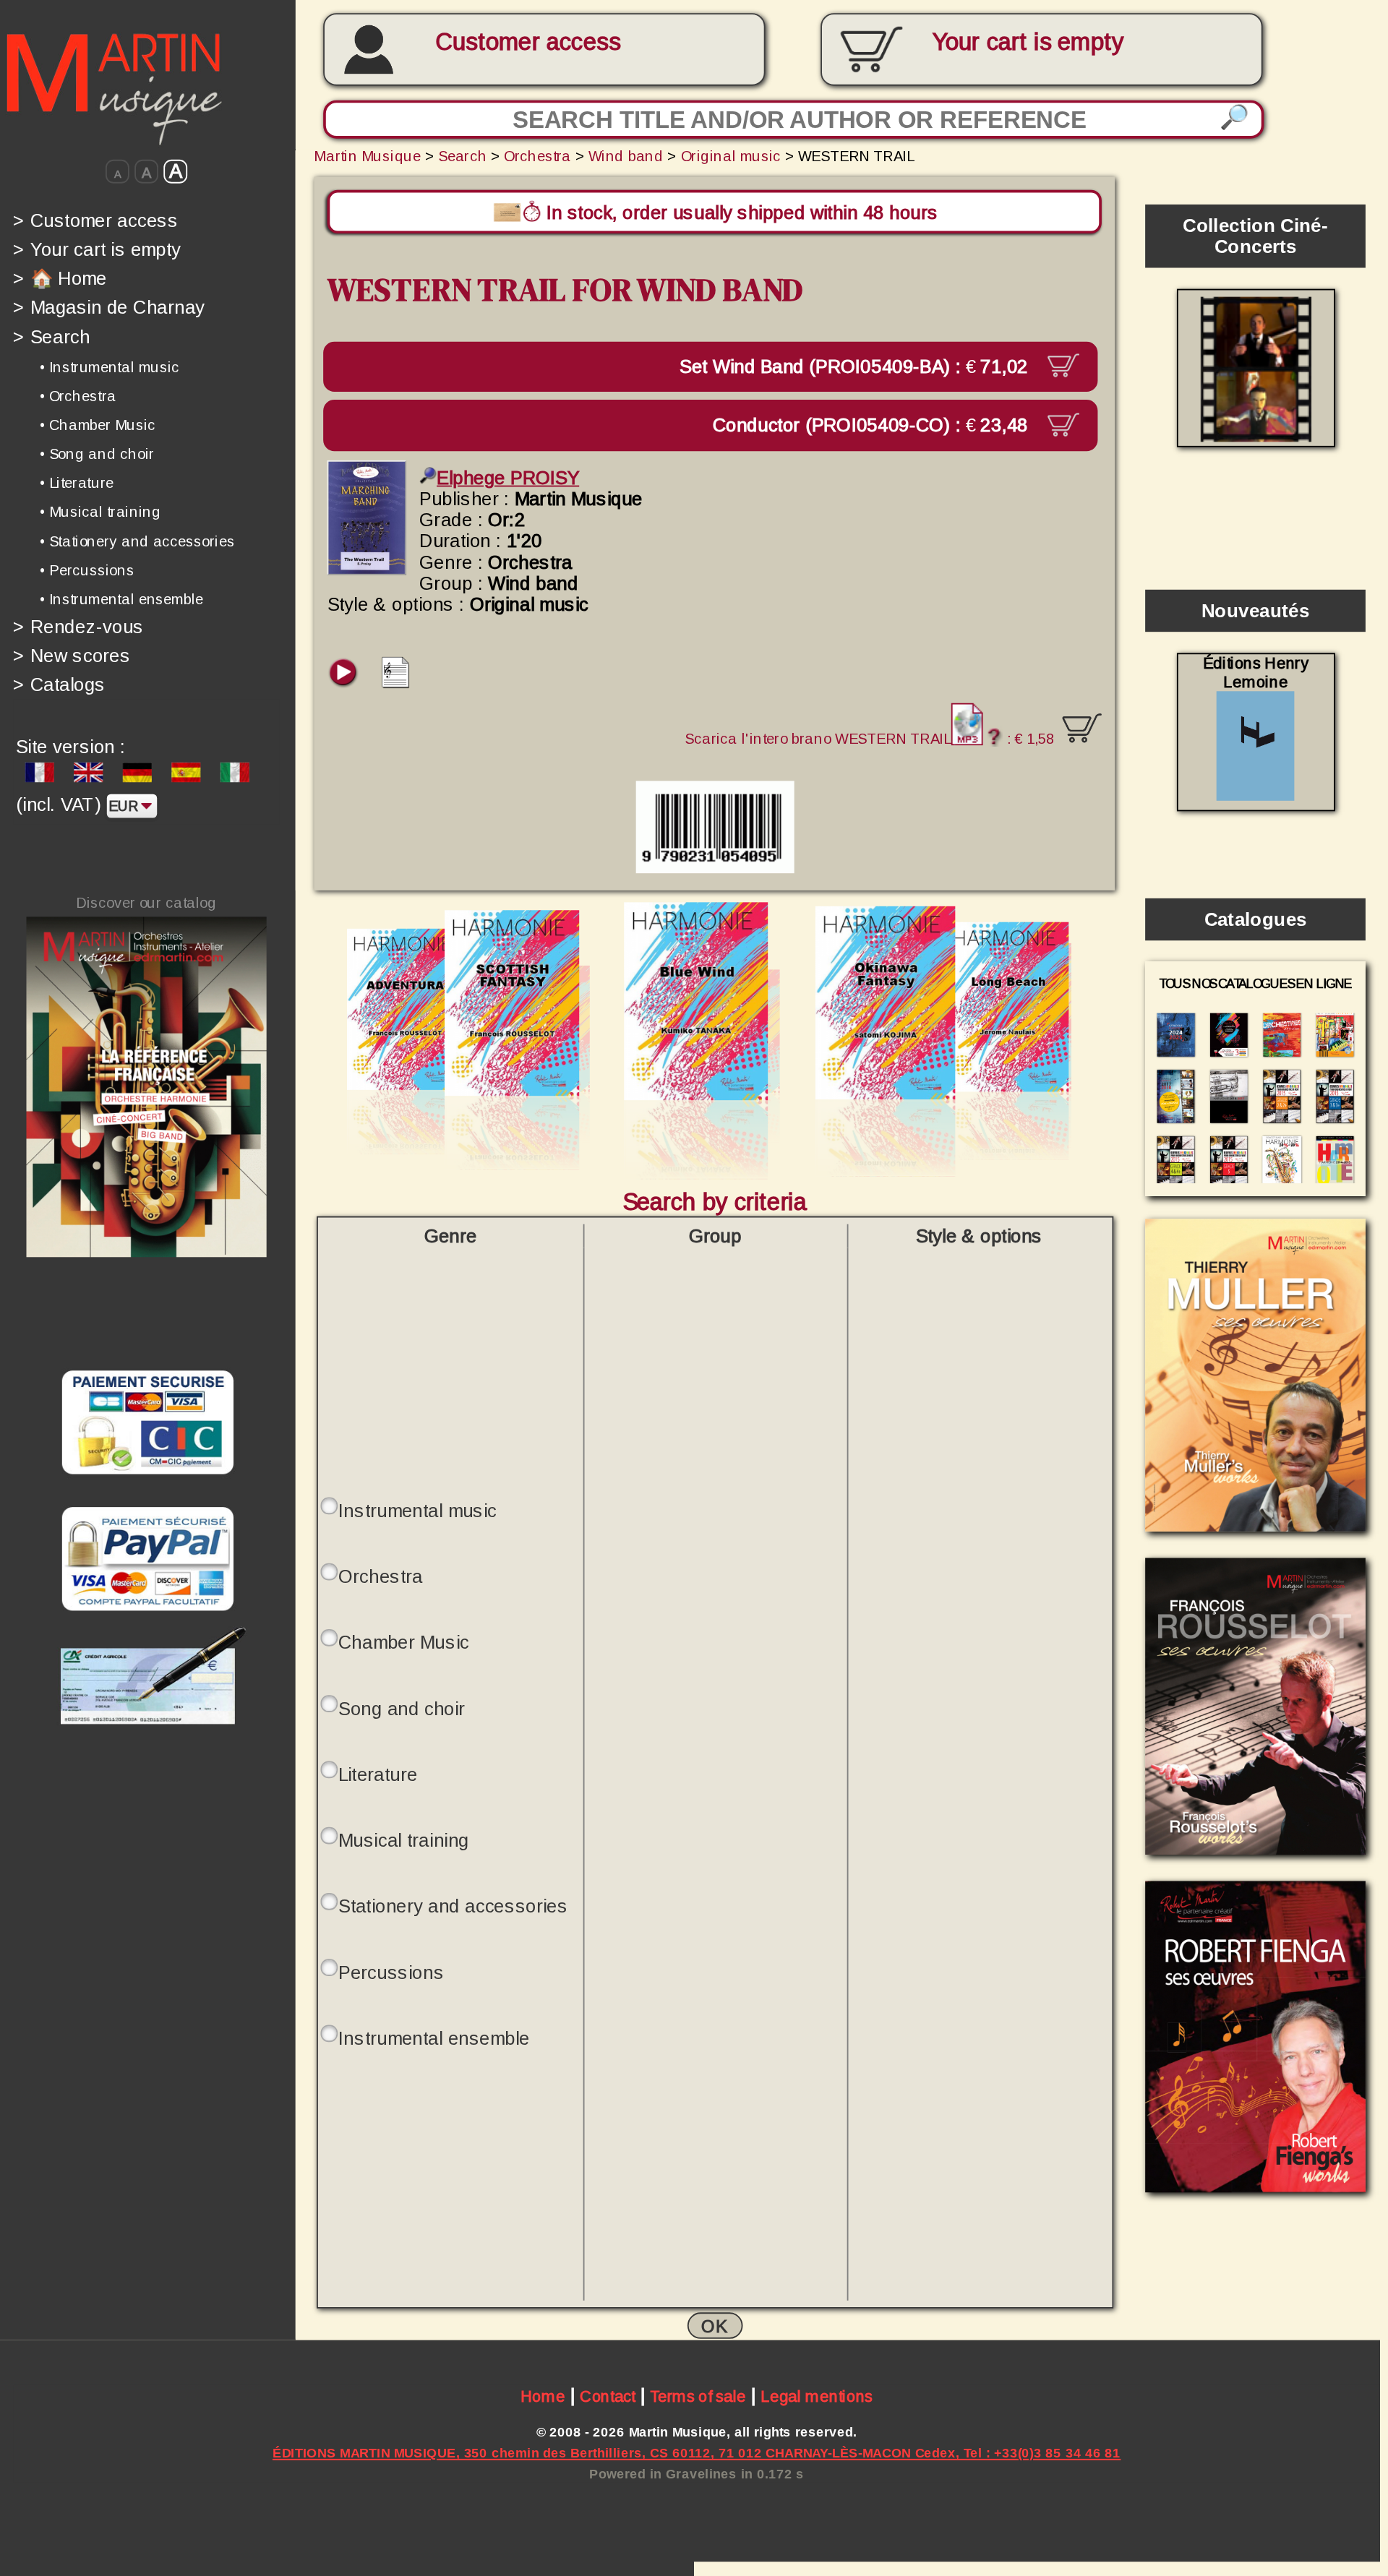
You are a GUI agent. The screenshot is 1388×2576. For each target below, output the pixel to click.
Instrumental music (417, 1511)
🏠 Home (60, 278)
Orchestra (537, 155)
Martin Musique (367, 155)
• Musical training (100, 512)
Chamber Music (404, 1643)
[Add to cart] (1082, 729)
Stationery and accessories (453, 1906)
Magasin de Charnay (109, 308)
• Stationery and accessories (137, 541)
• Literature (77, 483)
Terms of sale (698, 2397)
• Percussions (87, 570)
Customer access (528, 42)
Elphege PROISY (508, 478)
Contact (608, 2397)
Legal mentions (817, 2397)
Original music (731, 155)
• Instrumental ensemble (121, 599)
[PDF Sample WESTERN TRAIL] (396, 683)
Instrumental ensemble (434, 2039)
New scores (72, 655)
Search (51, 336)
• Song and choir (97, 454)
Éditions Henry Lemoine (1256, 673)
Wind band (626, 155)
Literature (378, 1775)
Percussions (391, 1973)
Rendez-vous (78, 626)
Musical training (404, 1841)
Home (543, 2397)
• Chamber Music (98, 425)
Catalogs (59, 685)
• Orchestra (78, 396)
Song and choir (402, 1709)
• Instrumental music (110, 366)
